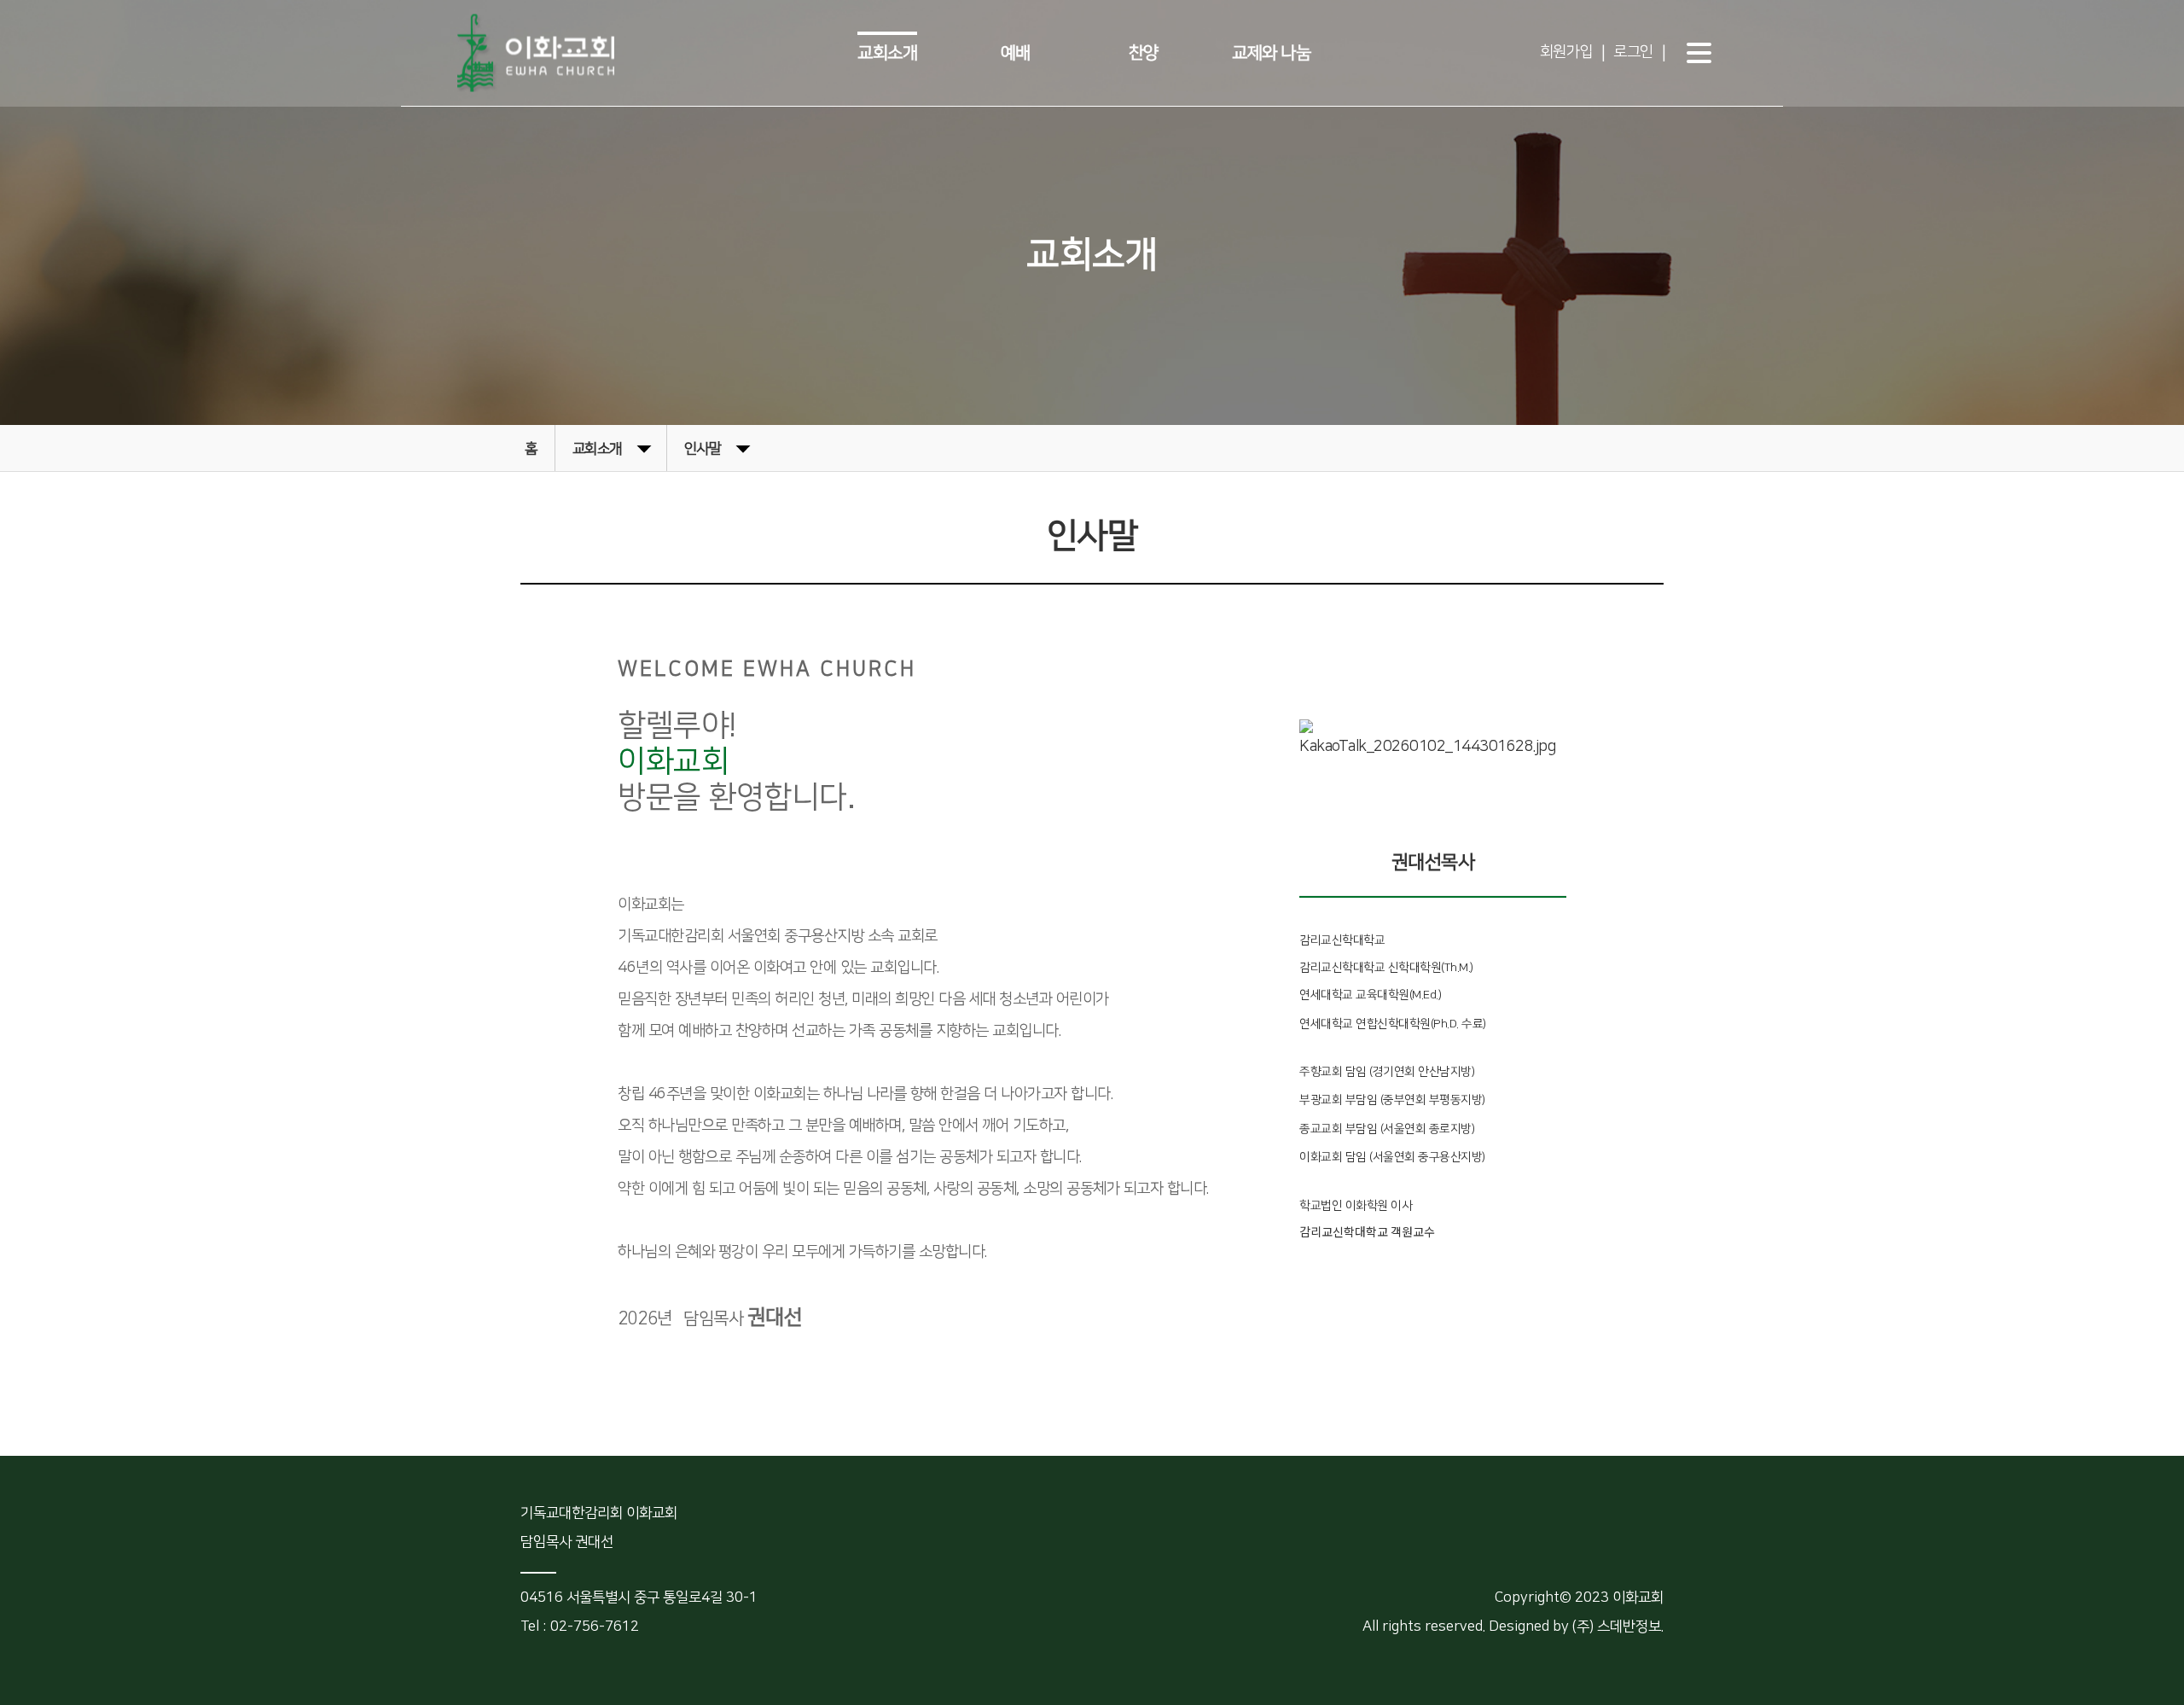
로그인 (1633, 52)
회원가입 (1566, 52)
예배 (1016, 53)
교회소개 (887, 53)
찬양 (1144, 53)
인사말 (703, 449)
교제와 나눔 (1271, 53)
